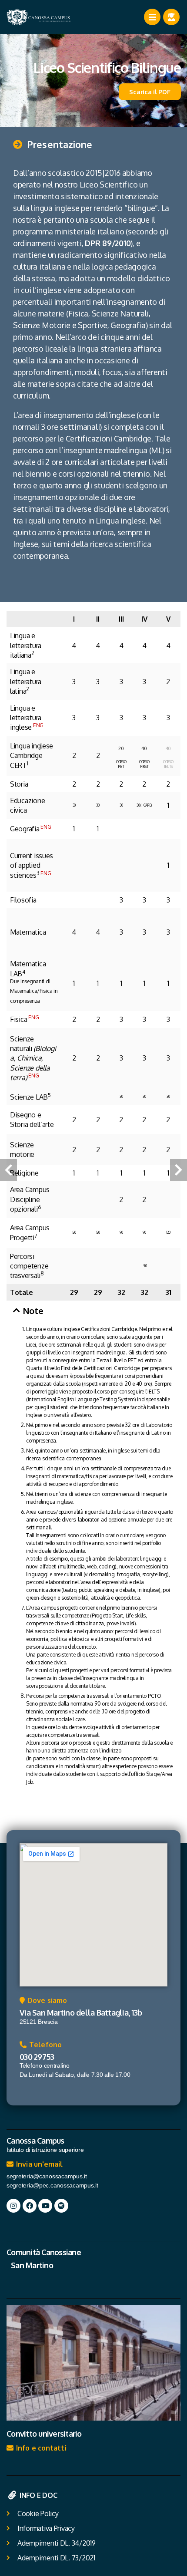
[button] (53, 149)
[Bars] (152, 17)
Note (33, 1311)
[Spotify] (61, 2206)
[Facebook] (30, 2206)
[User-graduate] (171, 17)
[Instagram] (13, 2206)
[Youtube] (45, 2206)
